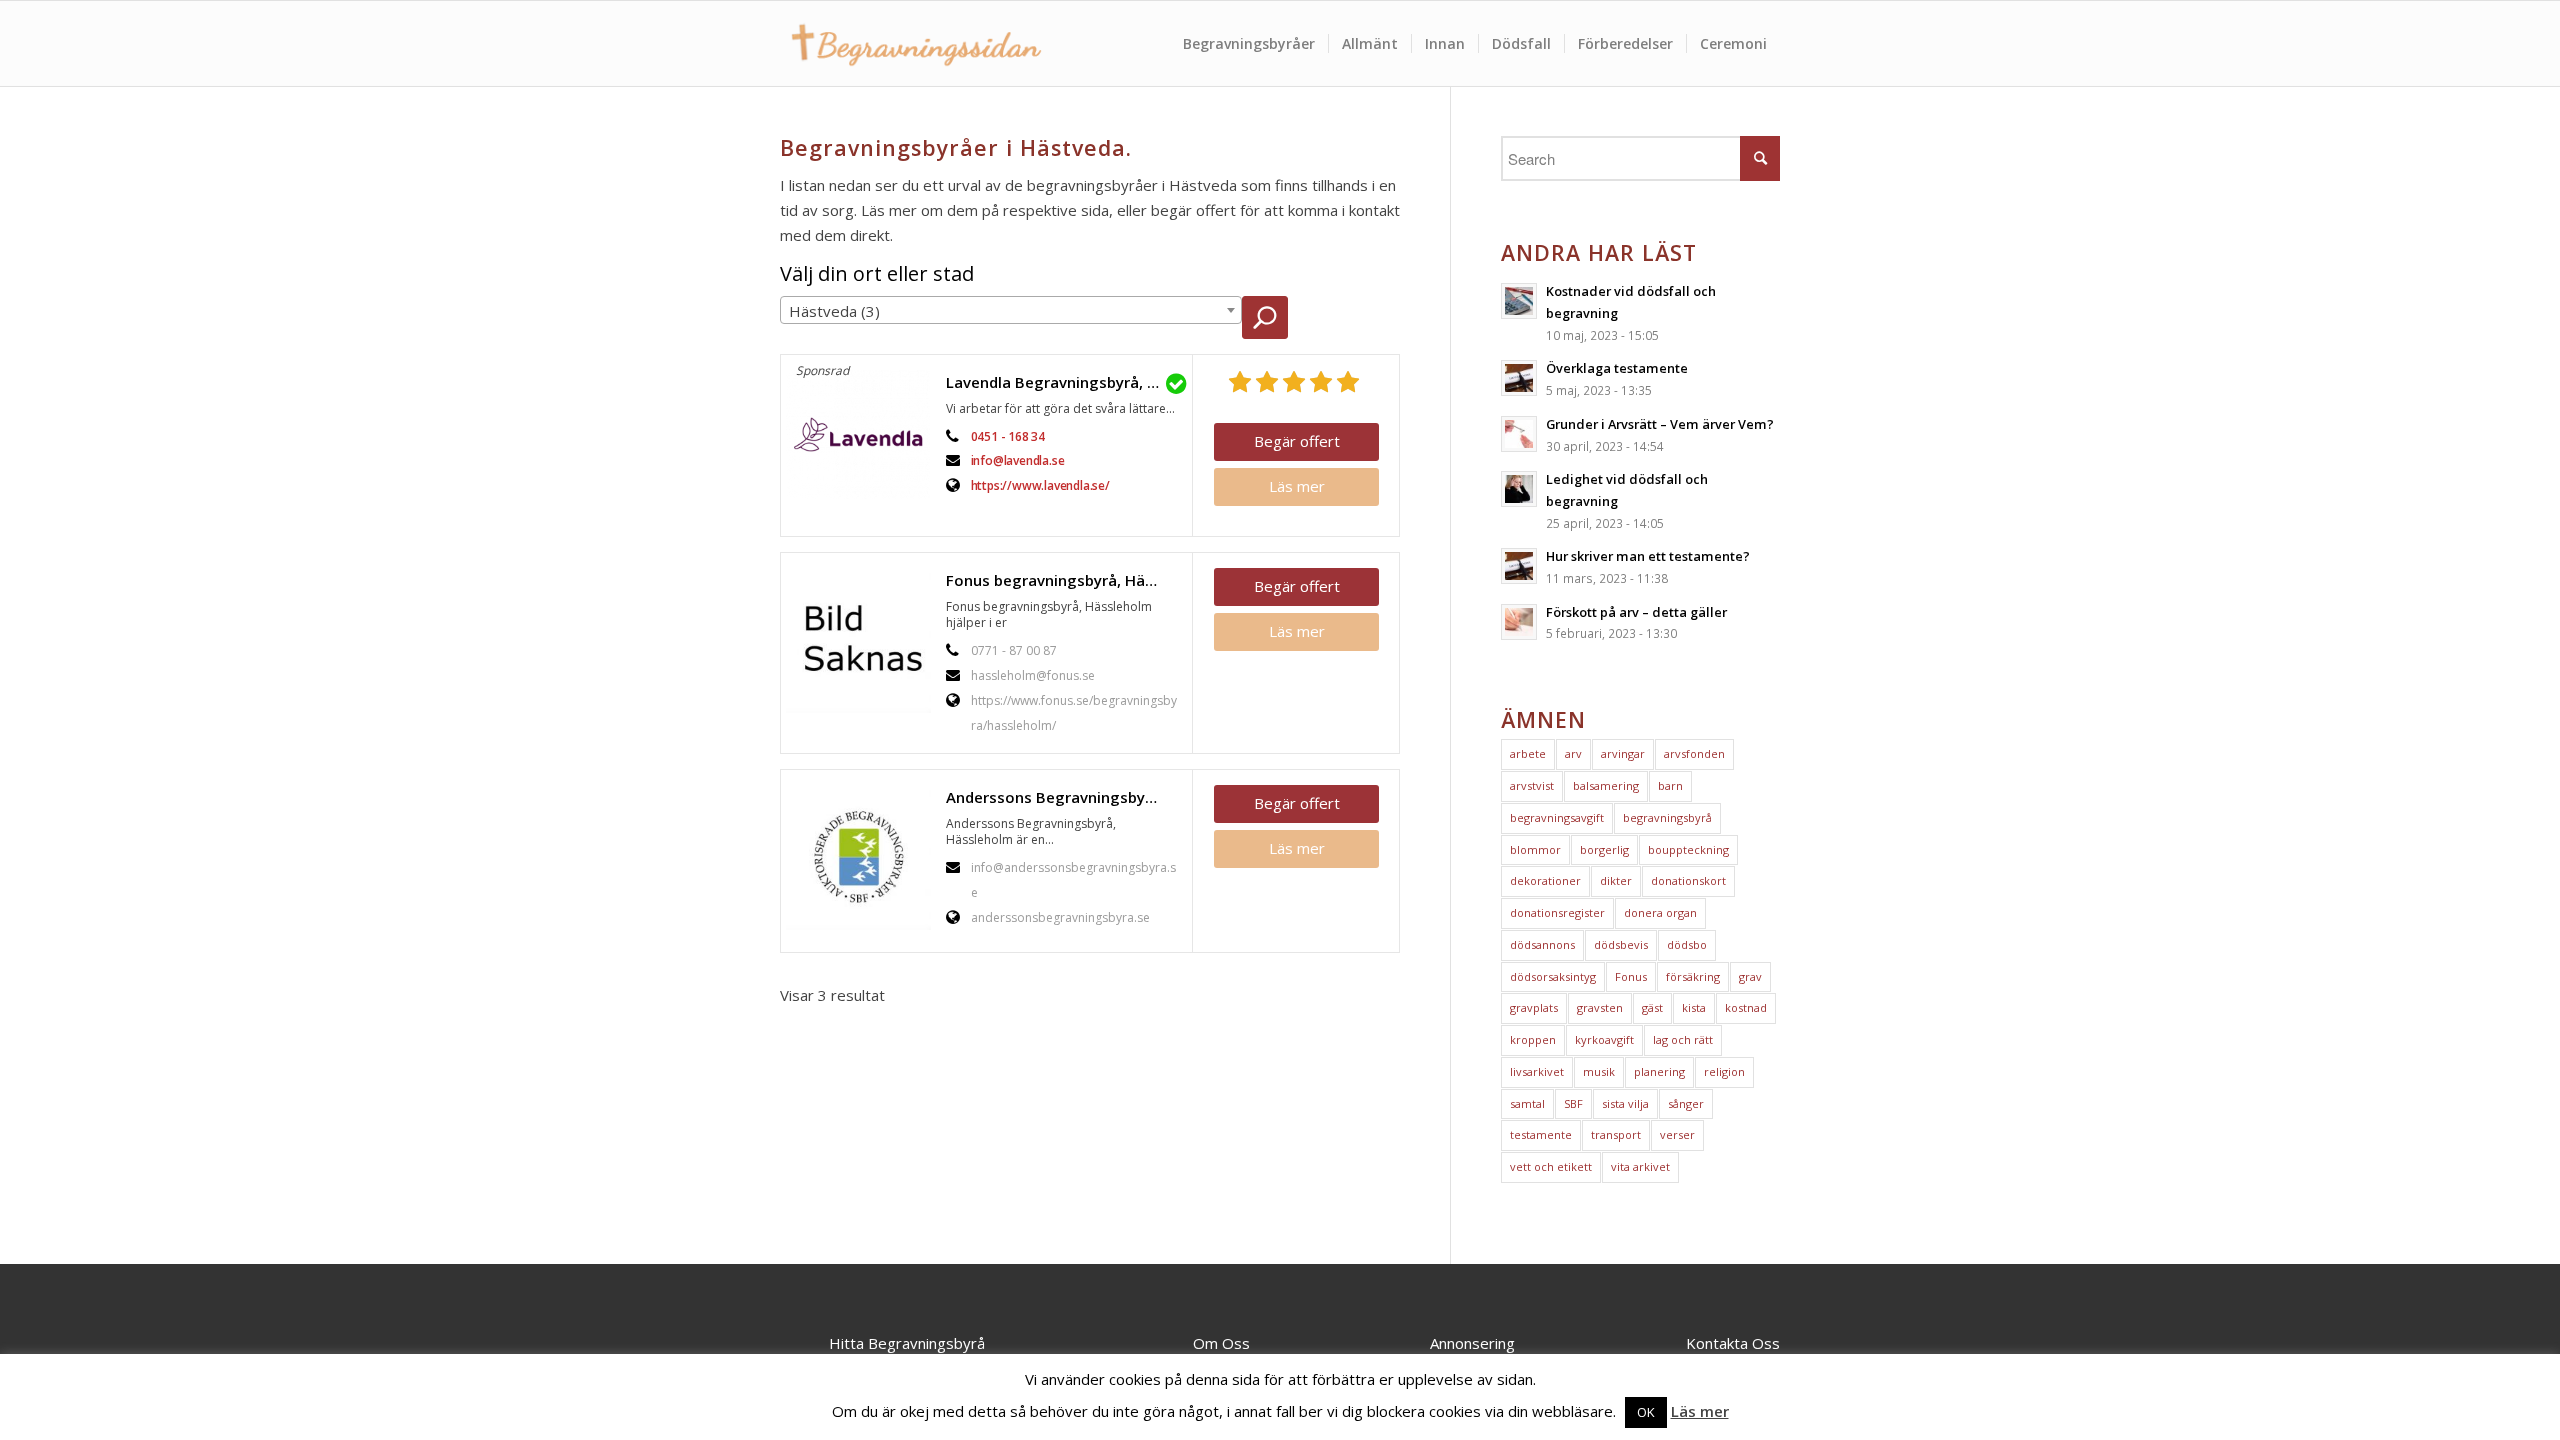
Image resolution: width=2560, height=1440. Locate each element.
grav (1750, 976)
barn (1670, 785)
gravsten (1600, 1007)
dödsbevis (1621, 944)
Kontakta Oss (1733, 1343)
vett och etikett (1551, 1166)
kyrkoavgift (1604, 1039)
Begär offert (1297, 441)
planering (1659, 1071)
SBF (1573, 1103)
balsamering (1606, 785)
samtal (1527, 1103)
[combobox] (1011, 310)
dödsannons (1542, 944)
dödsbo (1687, 944)
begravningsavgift (1557, 817)
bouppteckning (1688, 849)
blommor (1535, 849)
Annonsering (1472, 1343)
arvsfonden (1694, 753)
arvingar (1623, 753)
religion (1724, 1071)
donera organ (1660, 912)
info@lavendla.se (1018, 460)
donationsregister (1557, 912)
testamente (1541, 1134)
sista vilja (1625, 1103)
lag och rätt (1683, 1039)
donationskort (1688, 880)
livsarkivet (1537, 1071)
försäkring (1693, 976)
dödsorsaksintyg (1553, 976)
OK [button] (1646, 1412)
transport (1616, 1134)
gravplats (1534, 1007)
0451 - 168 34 (1008, 436)
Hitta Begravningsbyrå (907, 1343)
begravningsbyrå (1667, 817)
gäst (1652, 1007)
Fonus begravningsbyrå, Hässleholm (1064, 580)
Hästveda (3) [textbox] (834, 311)
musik (1599, 1071)
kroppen (1533, 1039)
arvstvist (1532, 785)
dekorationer (1545, 880)
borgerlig (1604, 849)
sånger (1686, 1103)
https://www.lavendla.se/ (1040, 485)
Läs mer (1297, 486)
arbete (1528, 753)
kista (1694, 1007)
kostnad (1746, 1007)
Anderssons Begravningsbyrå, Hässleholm (1064, 797)
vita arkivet (1640, 1166)
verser (1677, 1134)
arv (1573, 753)
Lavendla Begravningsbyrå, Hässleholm (1064, 382)
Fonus (1631, 976)
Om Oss (1221, 1343)
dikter (1616, 880)
